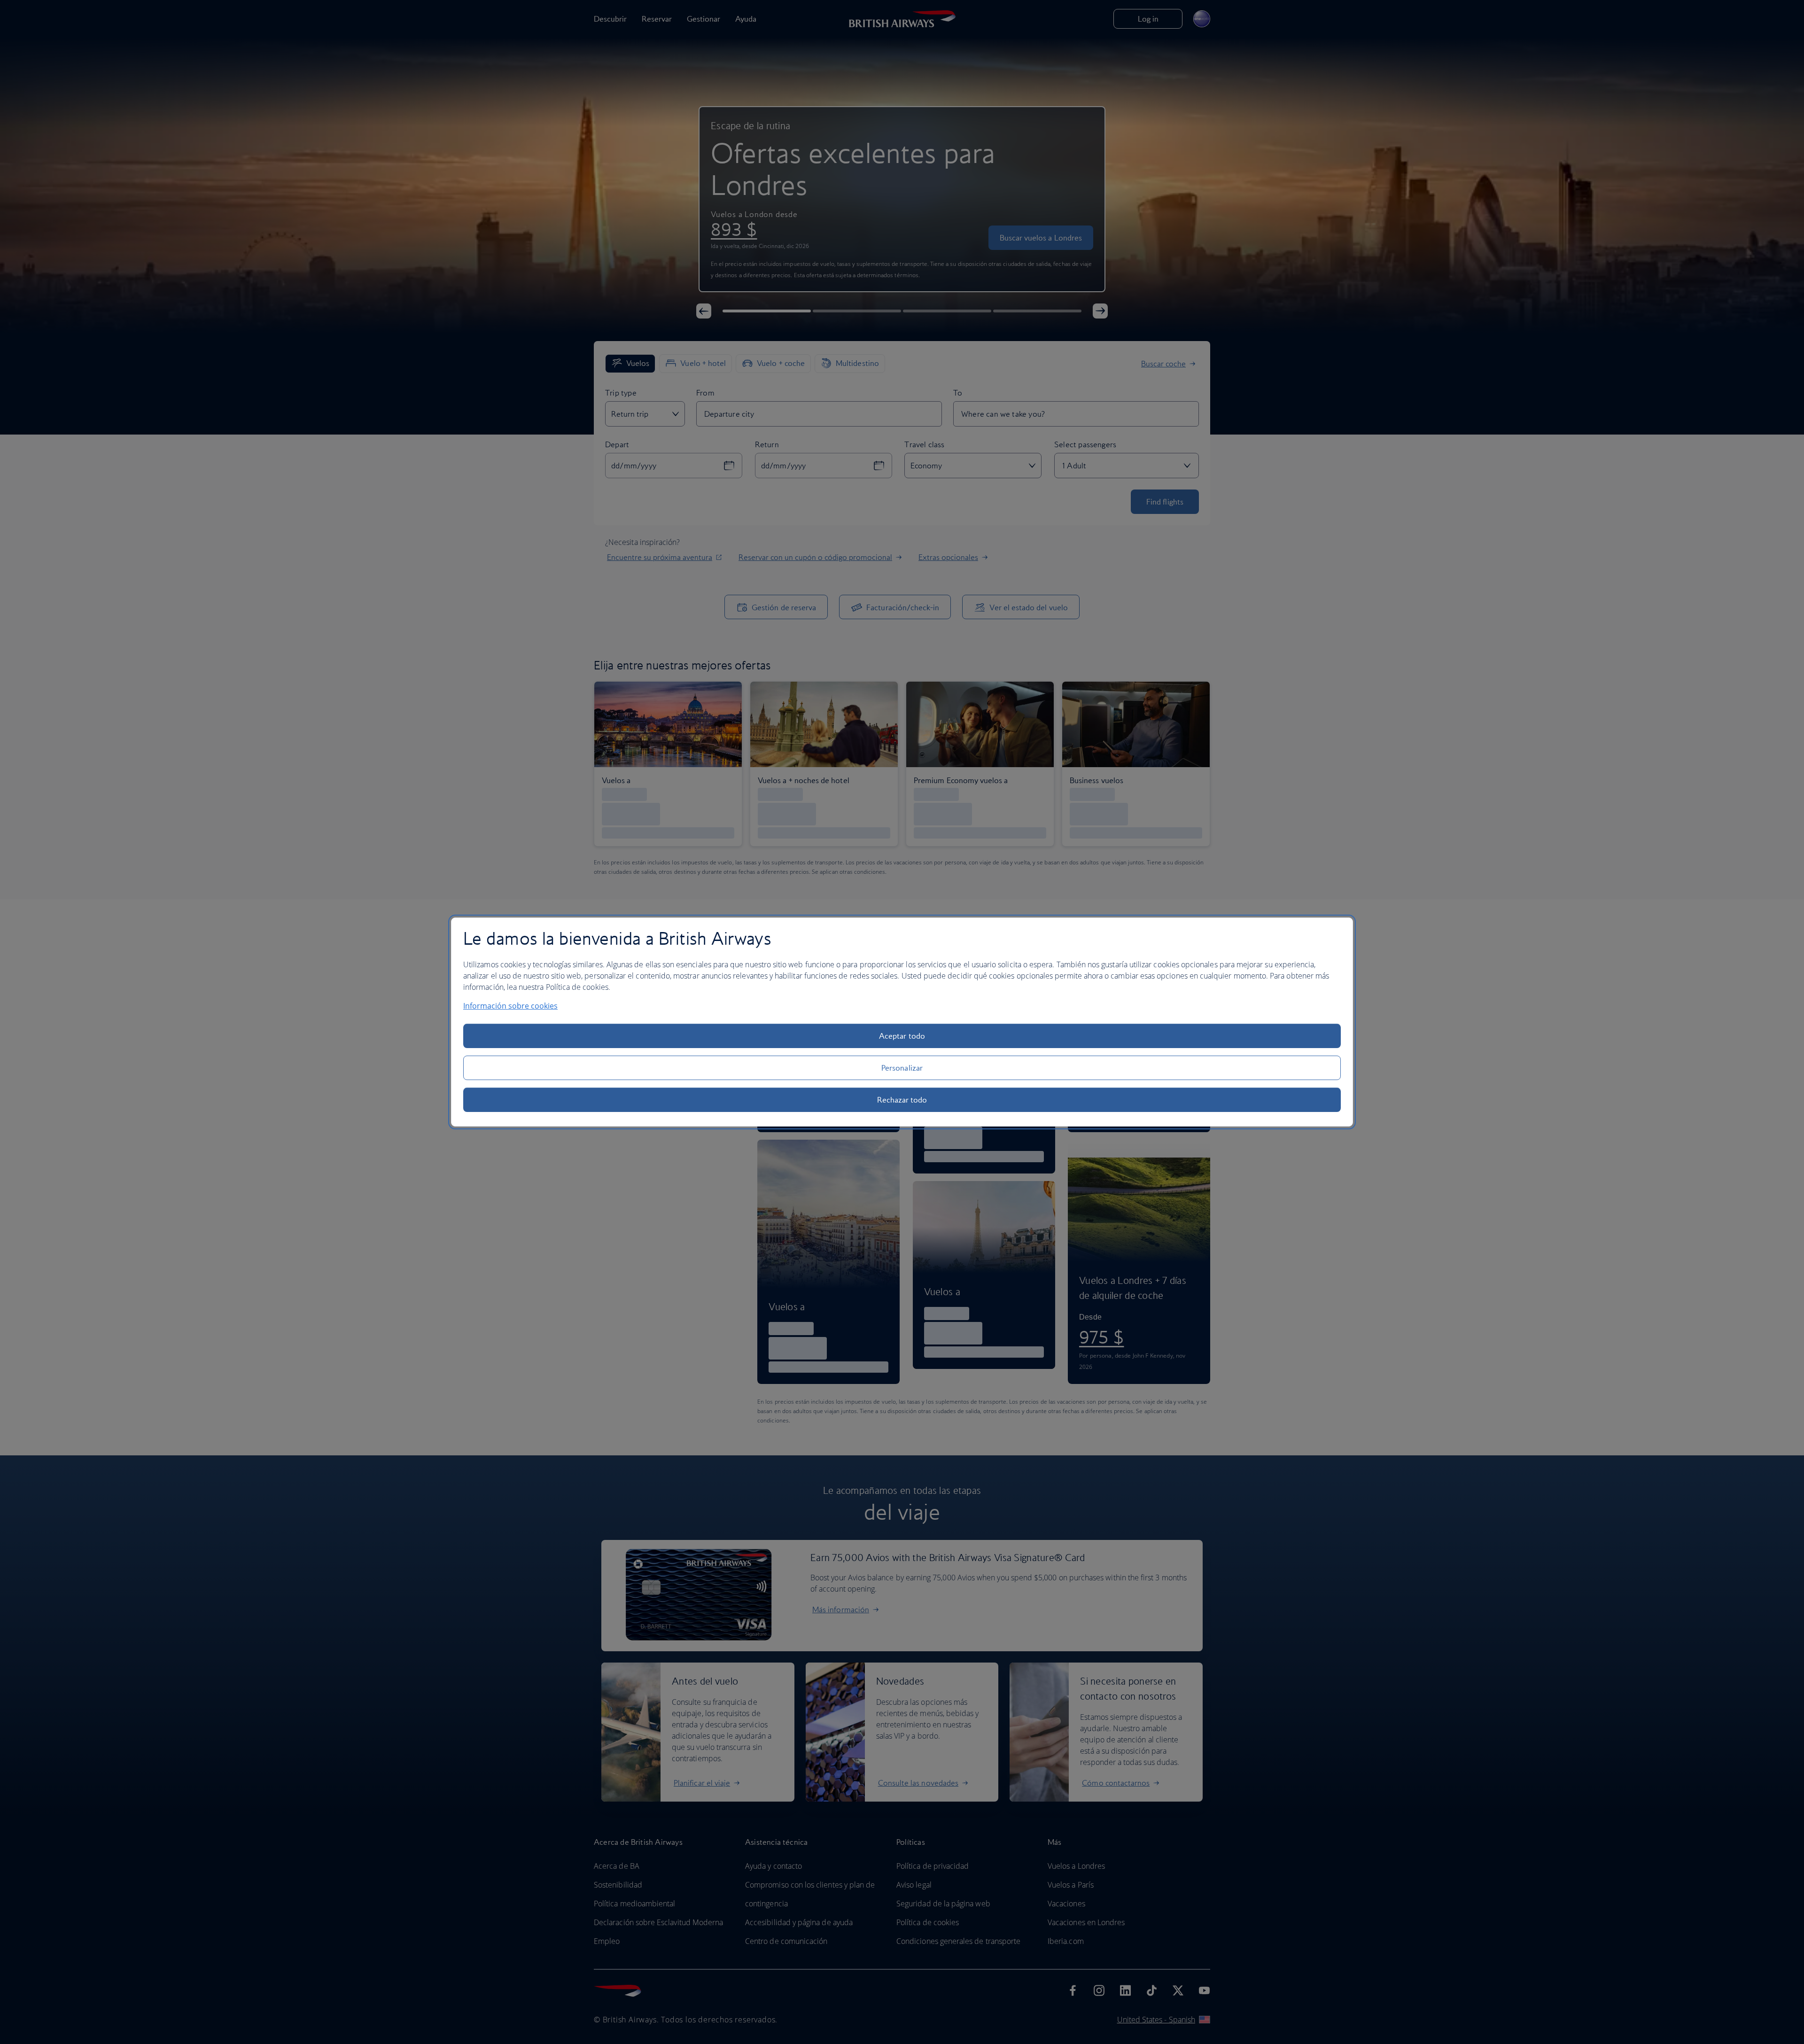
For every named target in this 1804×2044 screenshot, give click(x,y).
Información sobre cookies (510, 1006)
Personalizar (902, 1068)
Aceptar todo (902, 1036)
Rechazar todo (902, 1100)
